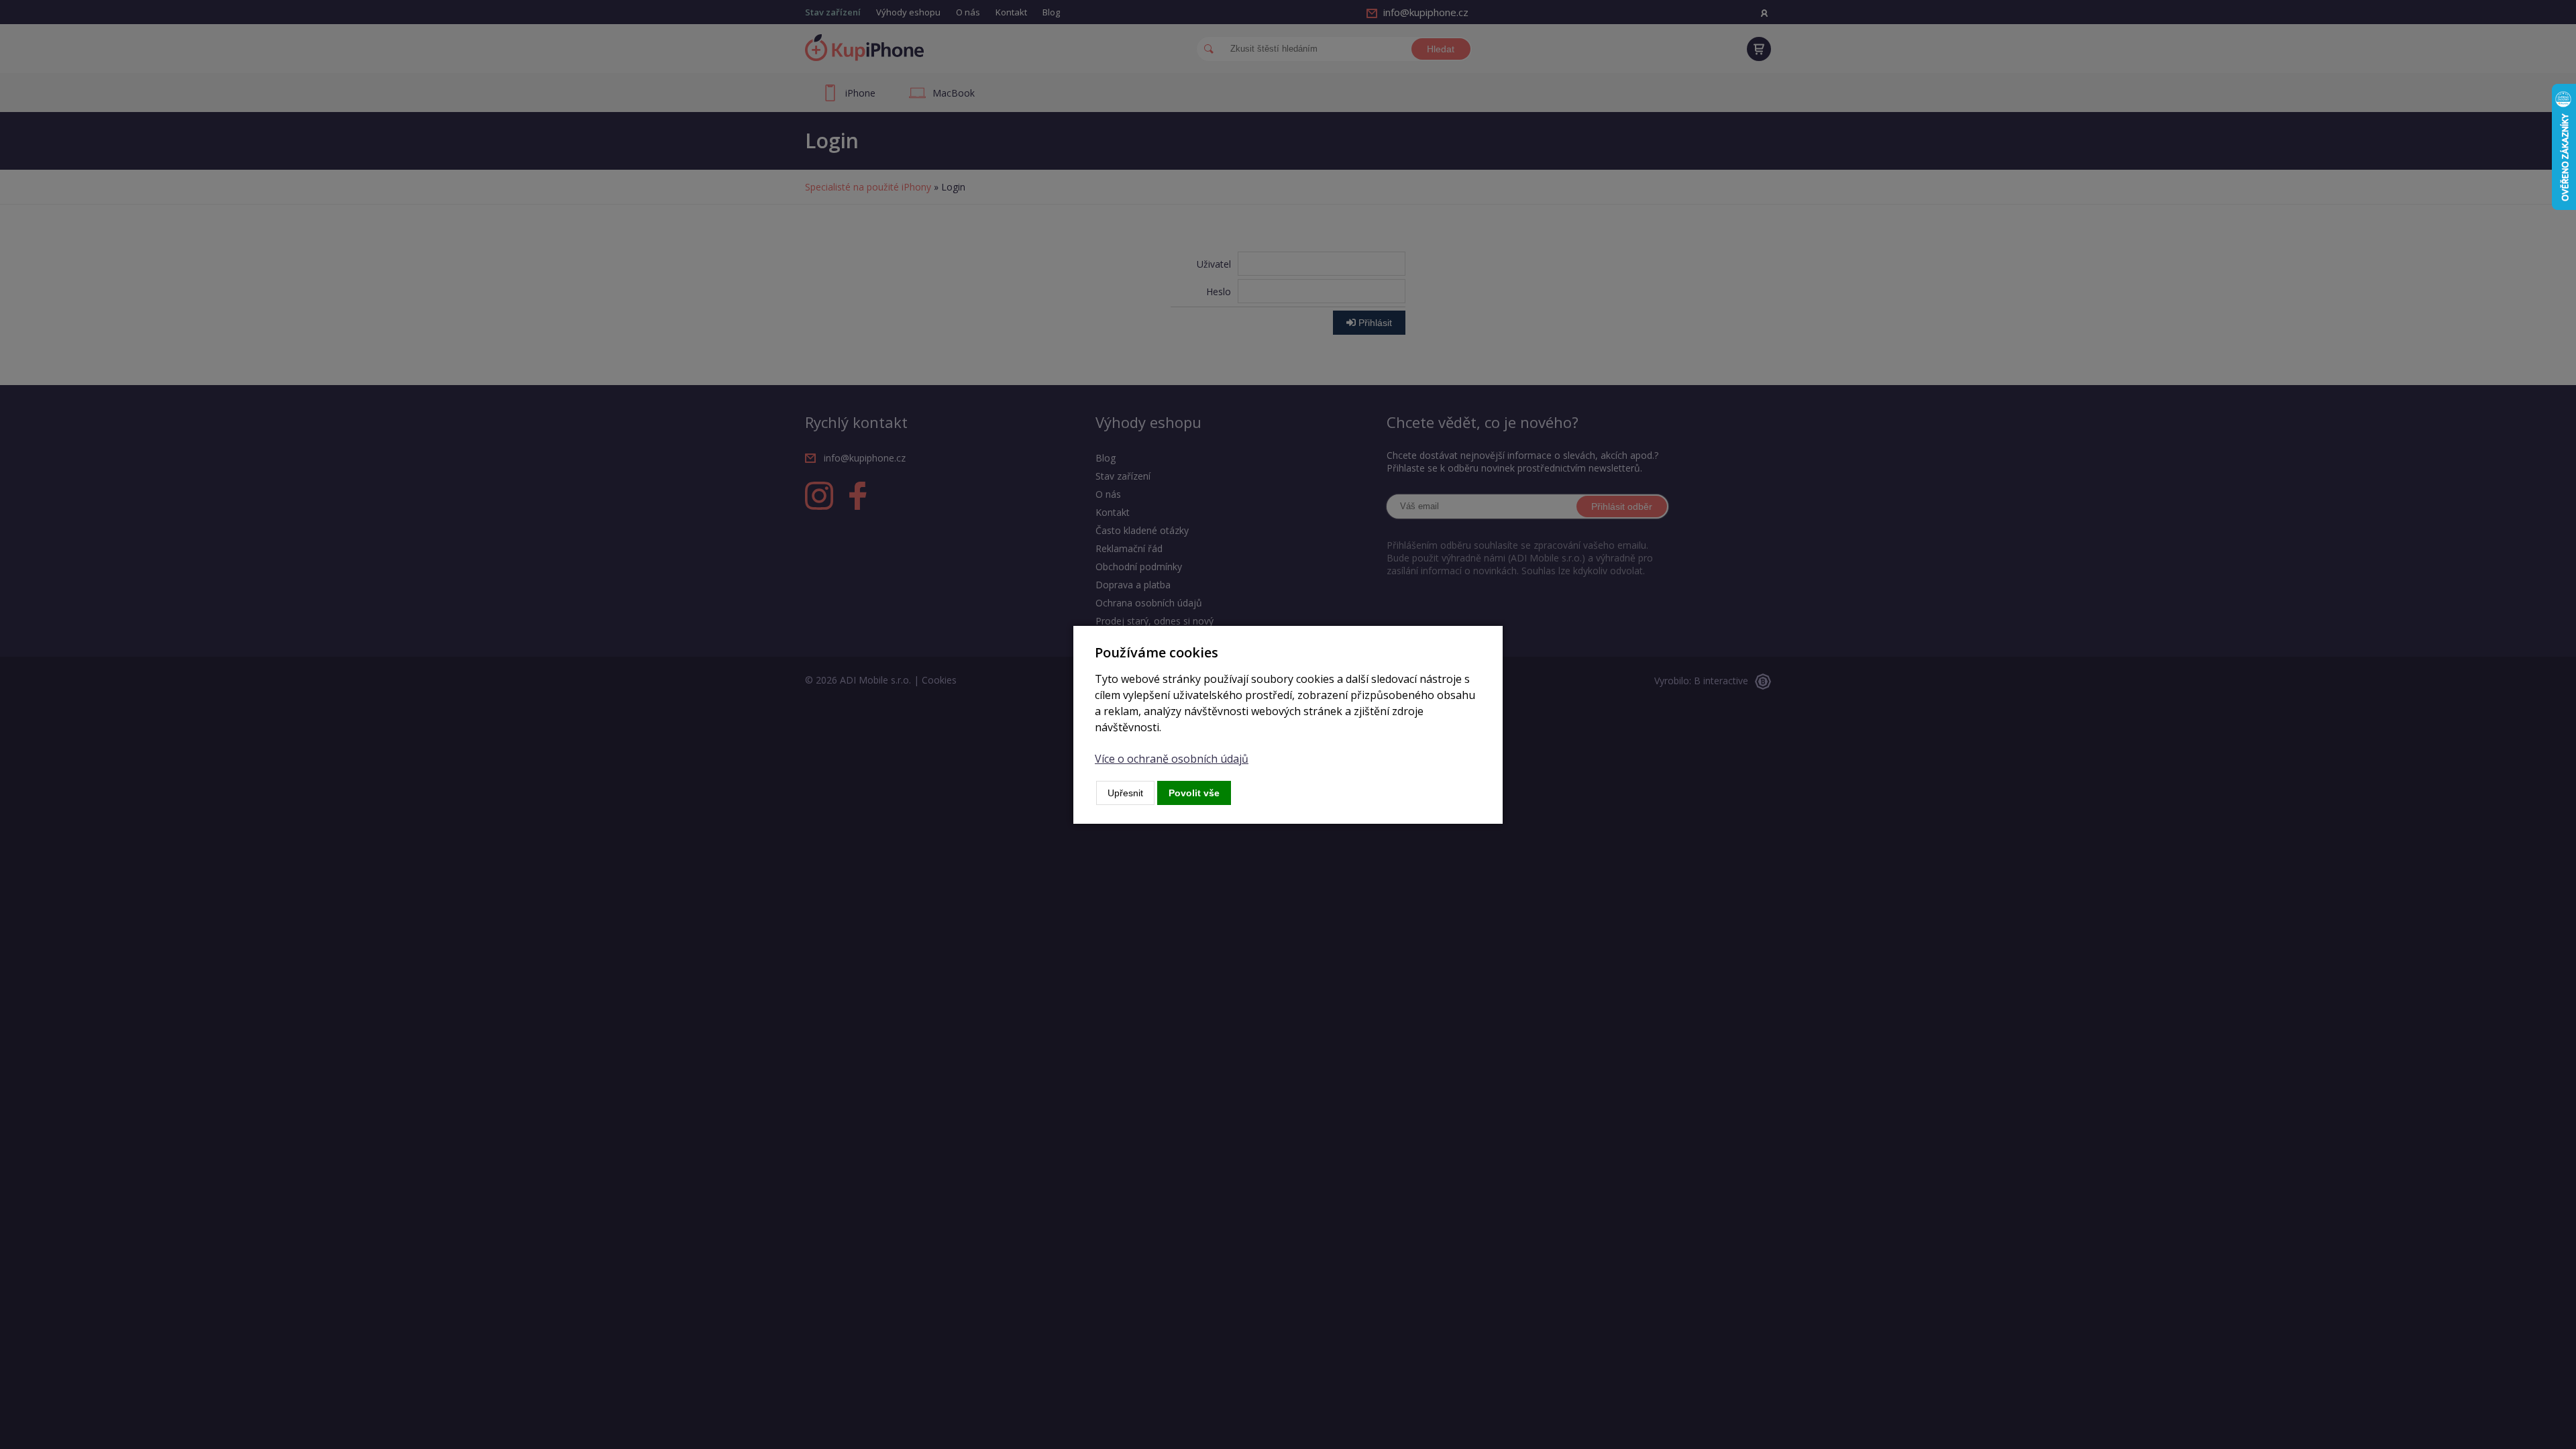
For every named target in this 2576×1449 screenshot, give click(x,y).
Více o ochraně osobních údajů (1172, 759)
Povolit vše (1194, 793)
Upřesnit (1125, 793)
